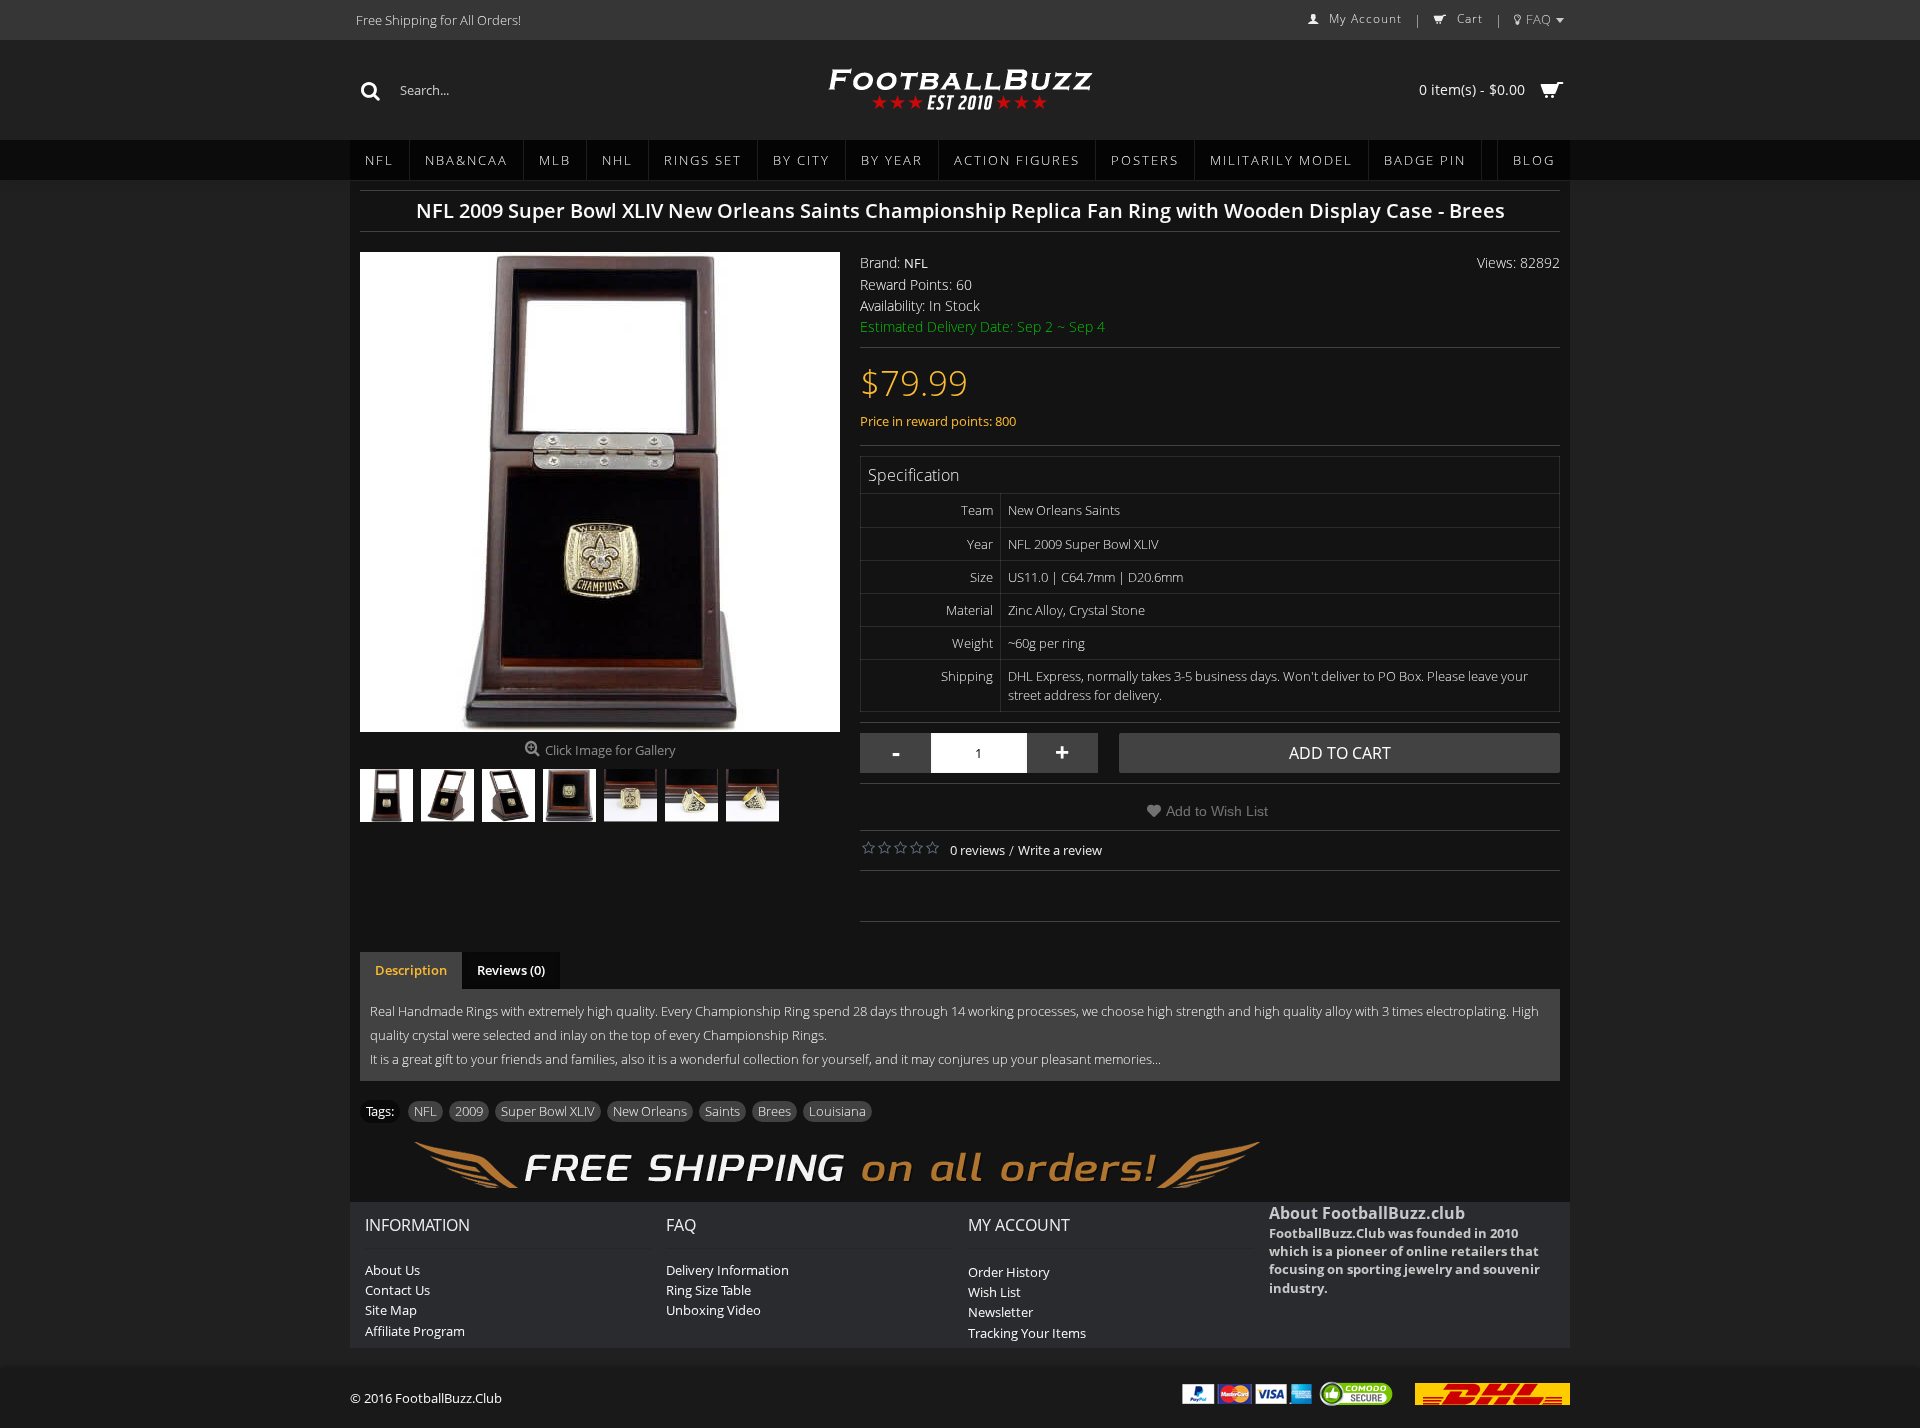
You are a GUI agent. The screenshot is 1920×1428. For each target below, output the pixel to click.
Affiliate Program (415, 1331)
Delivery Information (727, 1270)
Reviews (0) (511, 970)
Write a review (1060, 850)
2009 (469, 1111)
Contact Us (397, 1290)
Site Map (391, 1310)
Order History (1009, 1272)
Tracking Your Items (1027, 1333)
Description (411, 970)
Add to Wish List (1217, 811)
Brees (774, 1111)
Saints (722, 1111)
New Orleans (650, 1111)
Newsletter (1000, 1312)
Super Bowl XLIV (548, 1111)
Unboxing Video (713, 1310)
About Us (392, 1270)
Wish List (994, 1292)
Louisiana (837, 1111)
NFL (916, 263)
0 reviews (977, 850)
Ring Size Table (708, 1290)
